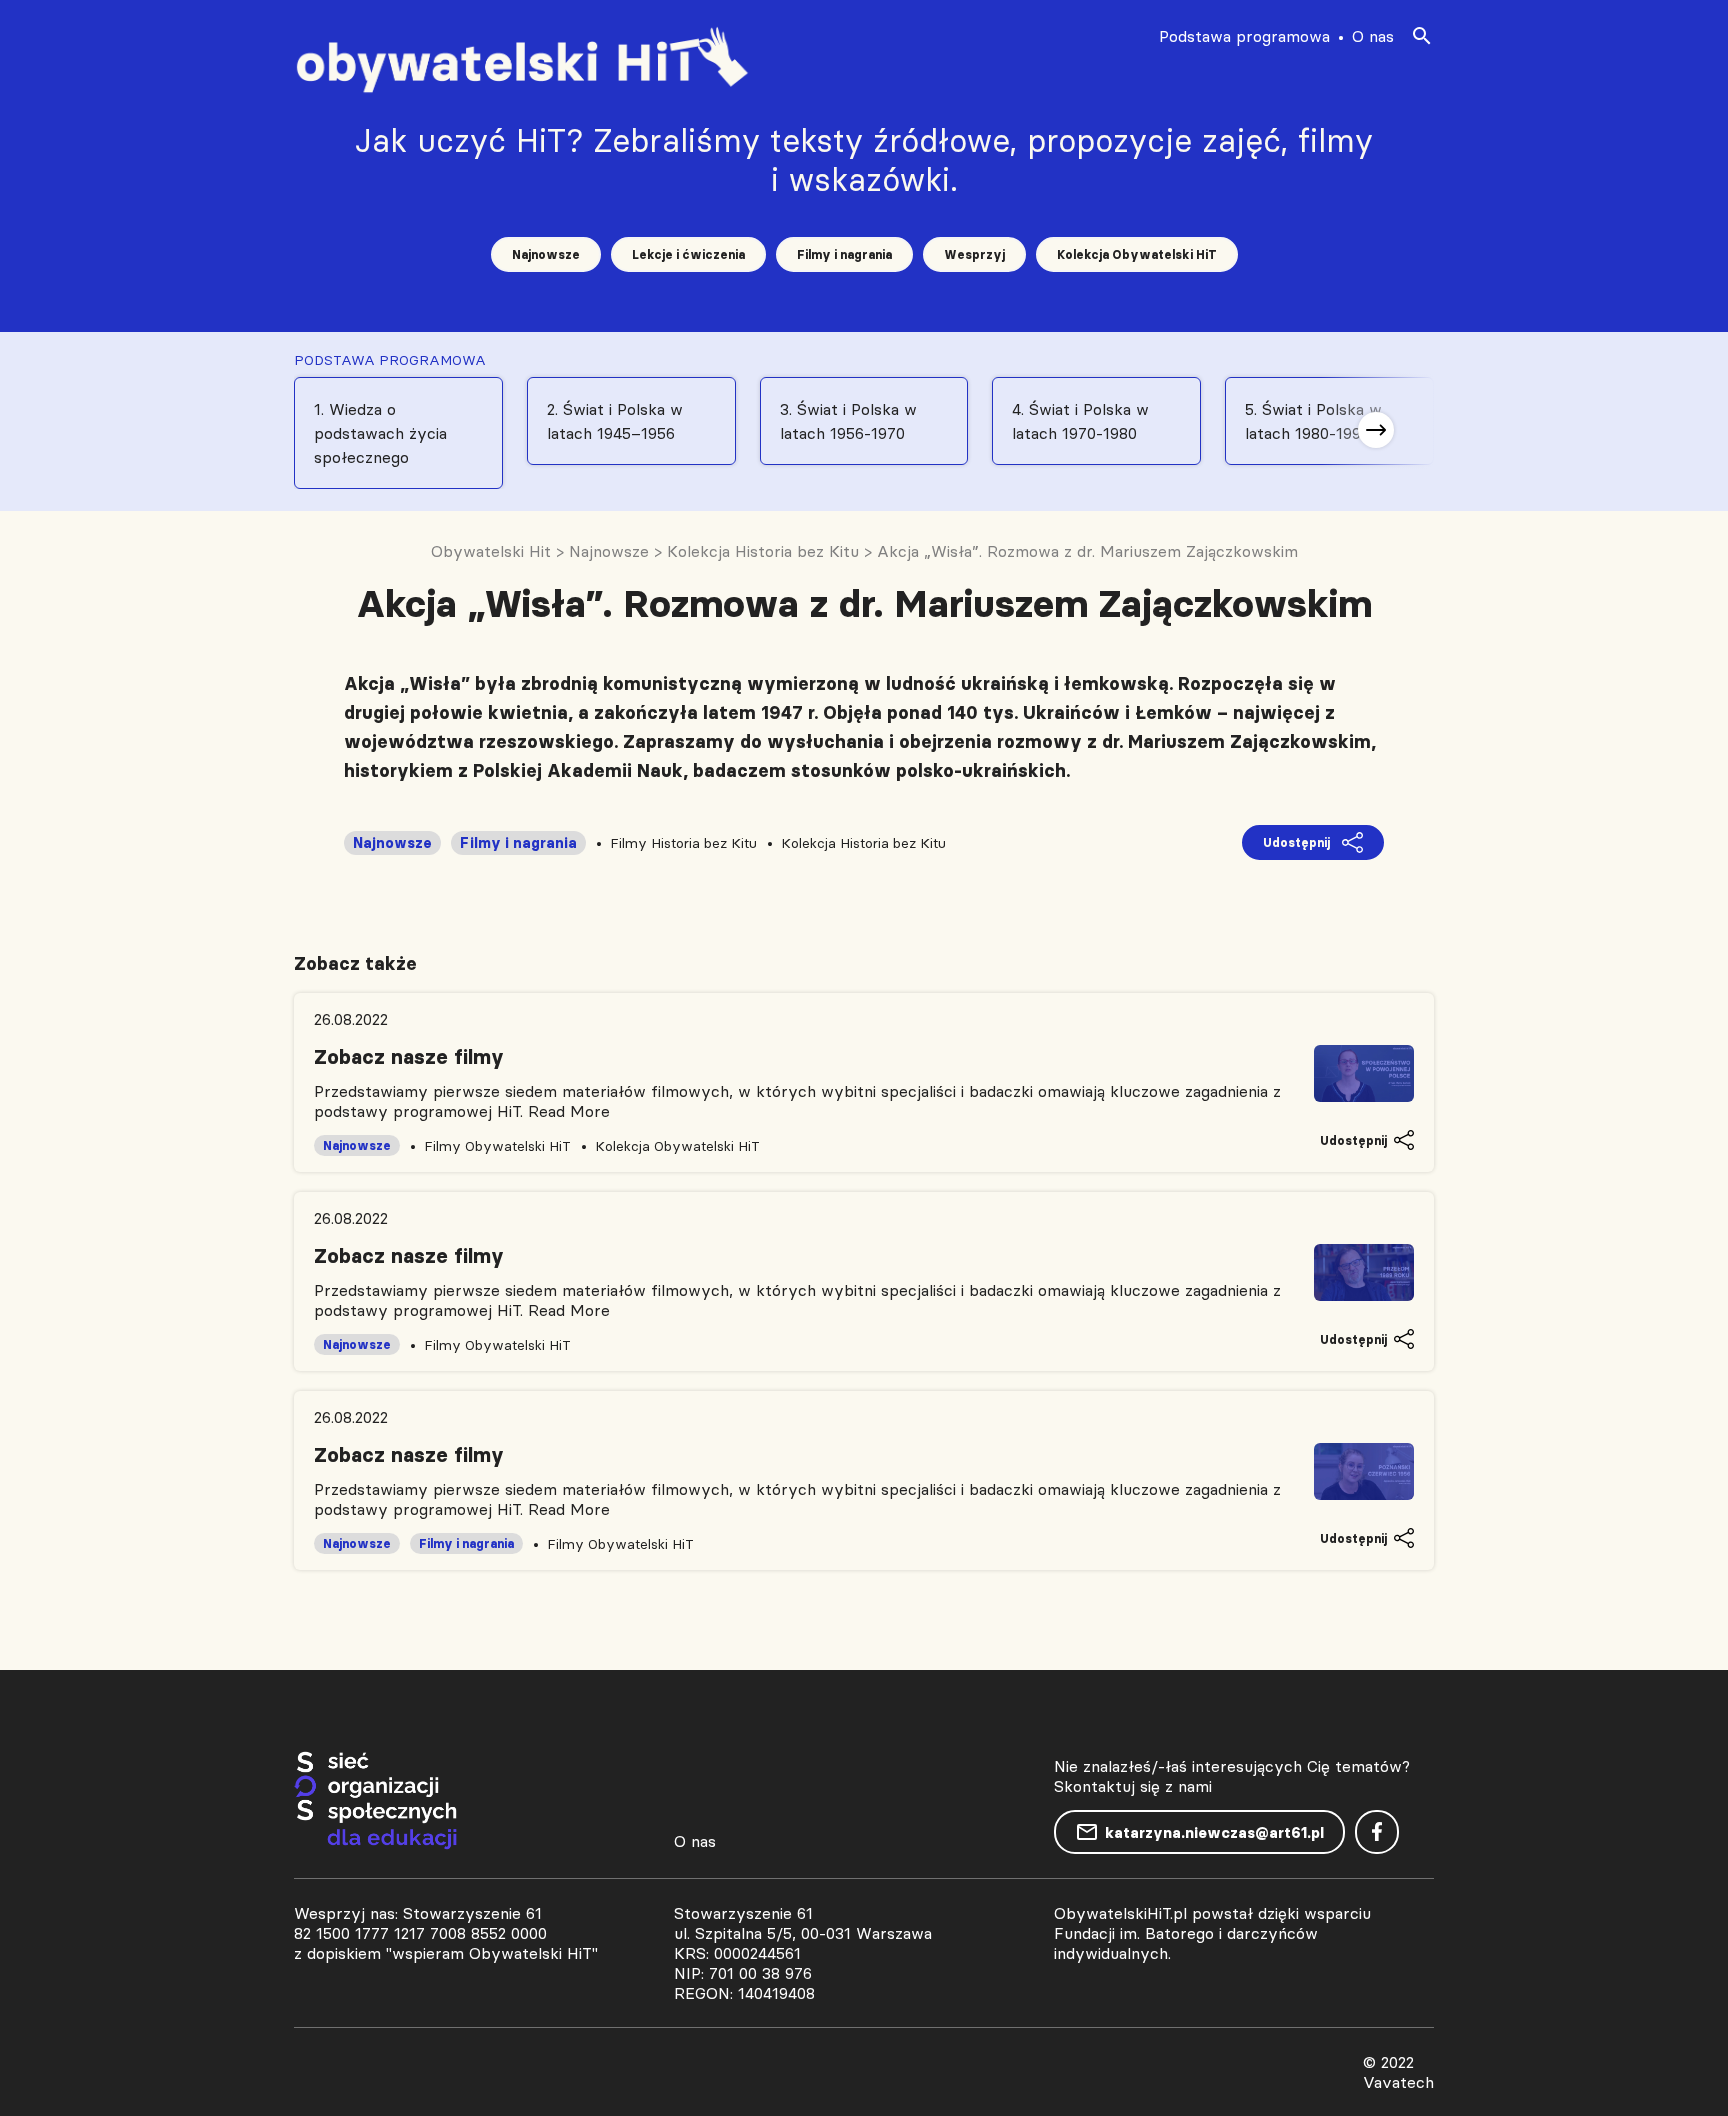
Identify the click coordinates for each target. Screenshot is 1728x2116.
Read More (569, 1111)
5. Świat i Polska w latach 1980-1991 (1313, 421)
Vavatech (1398, 2082)
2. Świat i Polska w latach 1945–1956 (615, 421)
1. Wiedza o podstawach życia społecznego (380, 433)
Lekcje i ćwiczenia (688, 254)
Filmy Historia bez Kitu (683, 843)
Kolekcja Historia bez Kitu (863, 843)
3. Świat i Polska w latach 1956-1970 (848, 421)
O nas (1373, 36)
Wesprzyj (974, 254)
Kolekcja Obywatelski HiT (1137, 254)
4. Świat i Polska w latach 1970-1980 (1080, 421)
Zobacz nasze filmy (409, 1057)
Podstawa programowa (1244, 36)
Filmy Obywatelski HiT (497, 1146)
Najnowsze (546, 254)
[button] (1376, 430)
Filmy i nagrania (844, 254)
